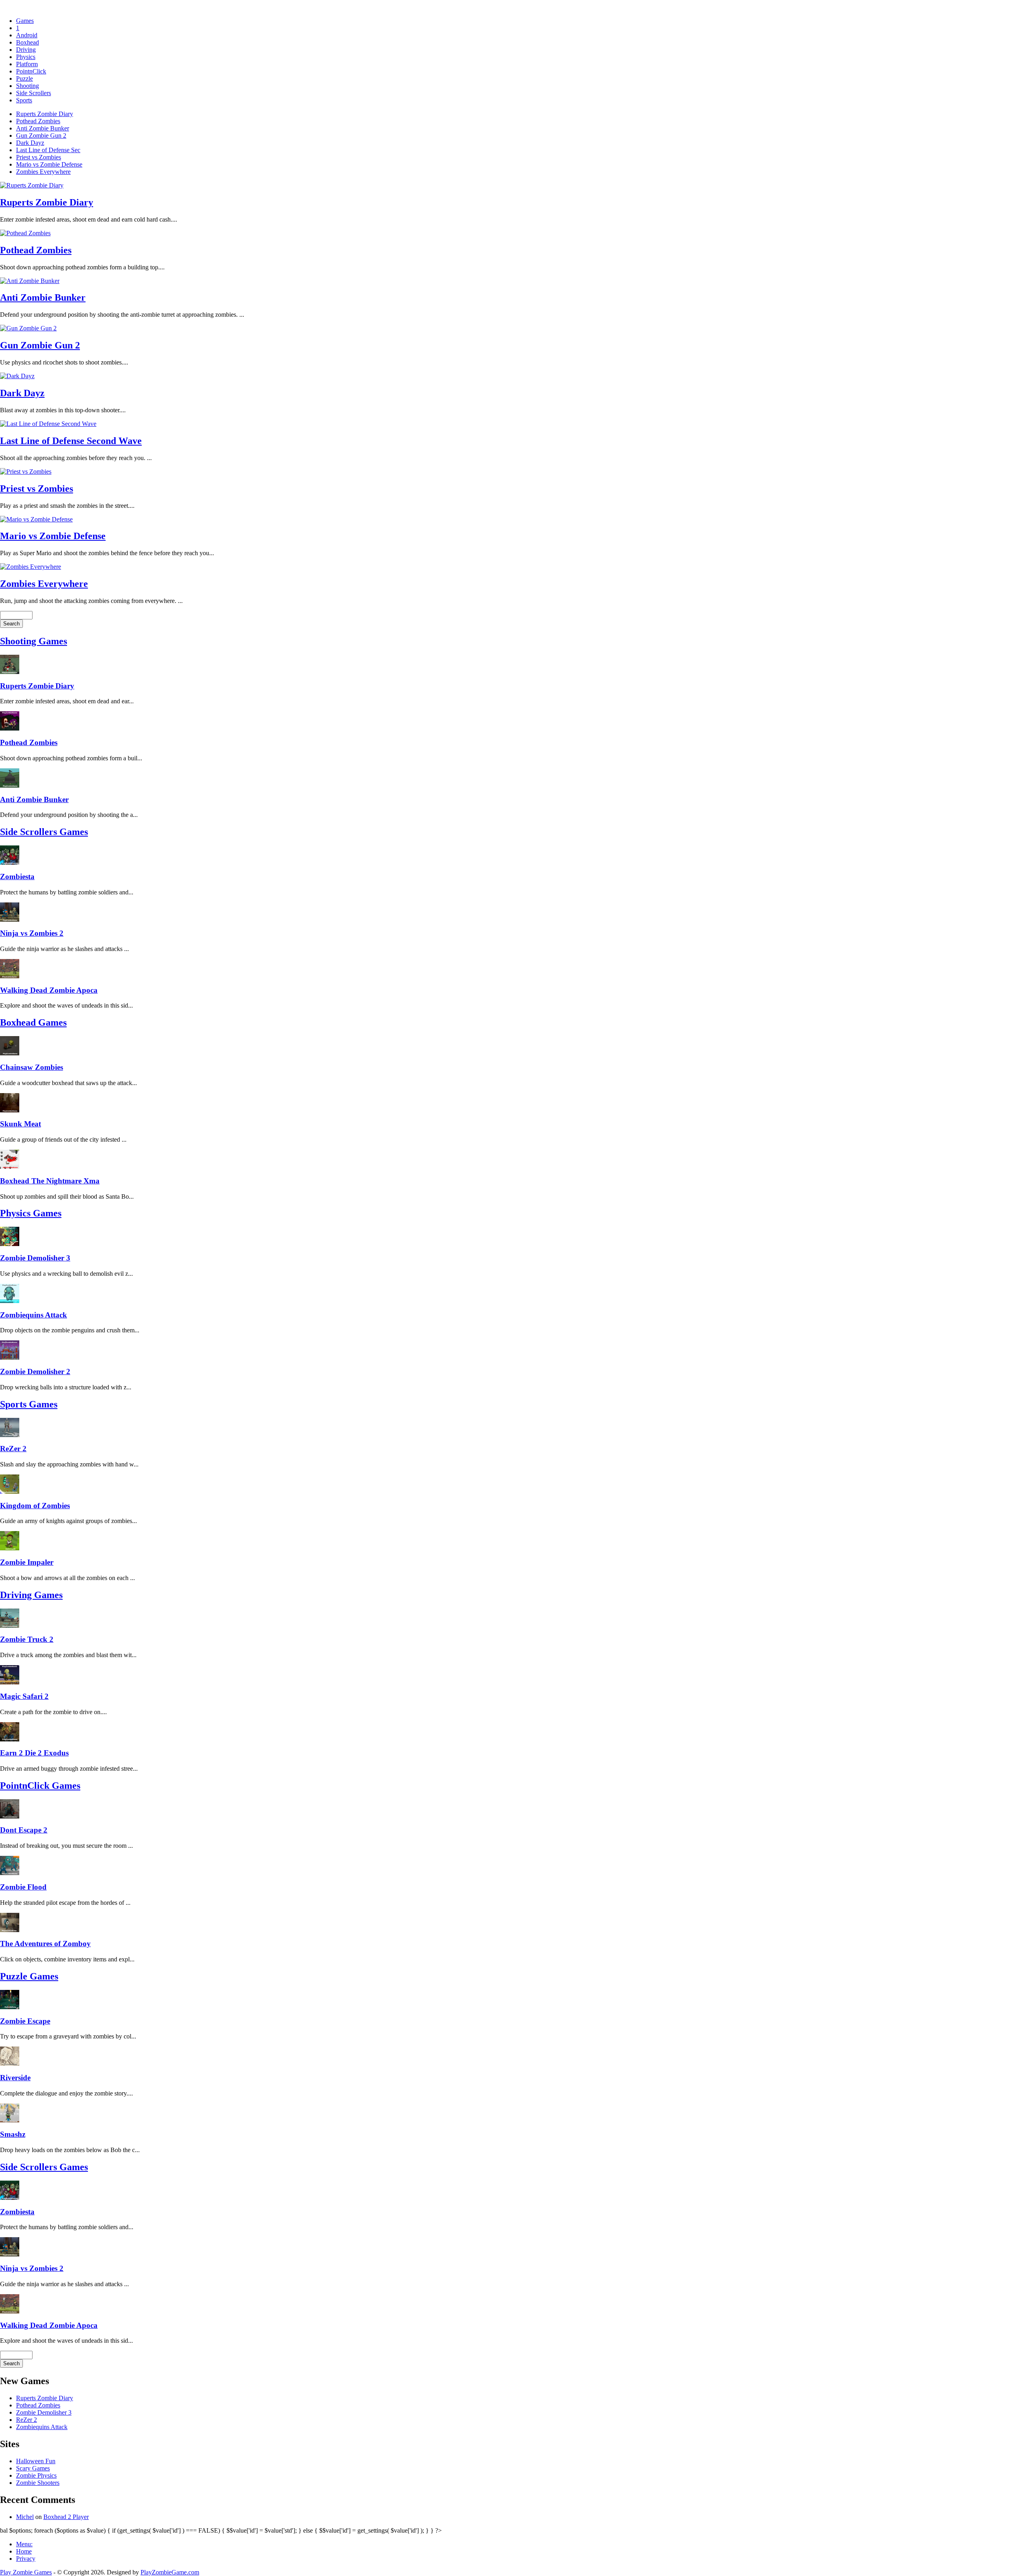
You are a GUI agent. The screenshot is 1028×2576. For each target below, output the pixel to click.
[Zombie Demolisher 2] (10, 1357)
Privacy (26, 2559)
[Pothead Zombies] (10, 728)
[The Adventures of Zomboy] (10, 1930)
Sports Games (29, 1404)
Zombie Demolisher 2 (35, 1371)
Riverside (15, 2078)
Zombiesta (17, 877)
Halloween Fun (36, 2461)
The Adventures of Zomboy (45, 1944)
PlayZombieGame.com (170, 2572)
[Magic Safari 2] (10, 1682)
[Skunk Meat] (10, 1110)
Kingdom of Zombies (35, 1506)
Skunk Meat (20, 1124)
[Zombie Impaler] (10, 1548)
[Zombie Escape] (10, 2007)
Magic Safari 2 (24, 1696)
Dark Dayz (30, 143)
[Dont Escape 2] (10, 1816)
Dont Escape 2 (24, 1830)
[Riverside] (10, 2064)
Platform (27, 64)
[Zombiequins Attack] (10, 1301)
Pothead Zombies (38, 121)
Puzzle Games (29, 1976)
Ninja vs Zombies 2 (32, 933)
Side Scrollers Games (44, 832)
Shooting (28, 86)
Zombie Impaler (27, 1562)
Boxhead (28, 42)
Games (25, 21)
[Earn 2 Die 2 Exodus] (10, 1739)
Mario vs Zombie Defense (49, 164)
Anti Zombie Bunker (43, 128)
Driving (26, 50)
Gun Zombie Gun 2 (41, 135)
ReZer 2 (13, 1449)
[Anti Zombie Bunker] (10, 785)
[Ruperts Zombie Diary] (10, 672)
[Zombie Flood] (10, 1873)
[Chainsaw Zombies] (10, 1053)
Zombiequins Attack (34, 1315)
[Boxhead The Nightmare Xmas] (10, 1167)
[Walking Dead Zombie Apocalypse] (10, 976)
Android (27, 35)
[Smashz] (10, 2121)
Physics (26, 57)
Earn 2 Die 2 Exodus (34, 1753)
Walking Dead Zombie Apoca (49, 990)
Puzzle (24, 78)
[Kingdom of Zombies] (10, 1492)
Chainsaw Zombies (32, 1067)
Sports (24, 100)
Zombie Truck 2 (27, 1639)
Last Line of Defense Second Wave (71, 441)
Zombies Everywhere (43, 172)
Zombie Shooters (38, 2483)
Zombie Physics (36, 2475)
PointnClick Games (40, 1786)
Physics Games (31, 1213)
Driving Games (31, 1595)
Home (24, 2551)
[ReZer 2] (10, 1435)
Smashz (13, 2134)
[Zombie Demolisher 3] (10, 1244)
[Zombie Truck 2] (10, 1626)
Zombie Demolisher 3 (35, 1258)
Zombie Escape (25, 2021)
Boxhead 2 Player (66, 2517)
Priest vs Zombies (39, 157)
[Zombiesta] (10, 862)
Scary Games (33, 2468)
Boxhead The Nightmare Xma (50, 1181)
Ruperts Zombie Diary (45, 114)
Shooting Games (34, 641)
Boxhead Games (33, 1022)
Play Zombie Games (26, 2572)
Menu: (24, 2544)
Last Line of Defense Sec (48, 150)
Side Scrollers (34, 93)
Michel (25, 2517)
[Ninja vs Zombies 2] (10, 919)
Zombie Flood (23, 1887)
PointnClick (31, 71)
